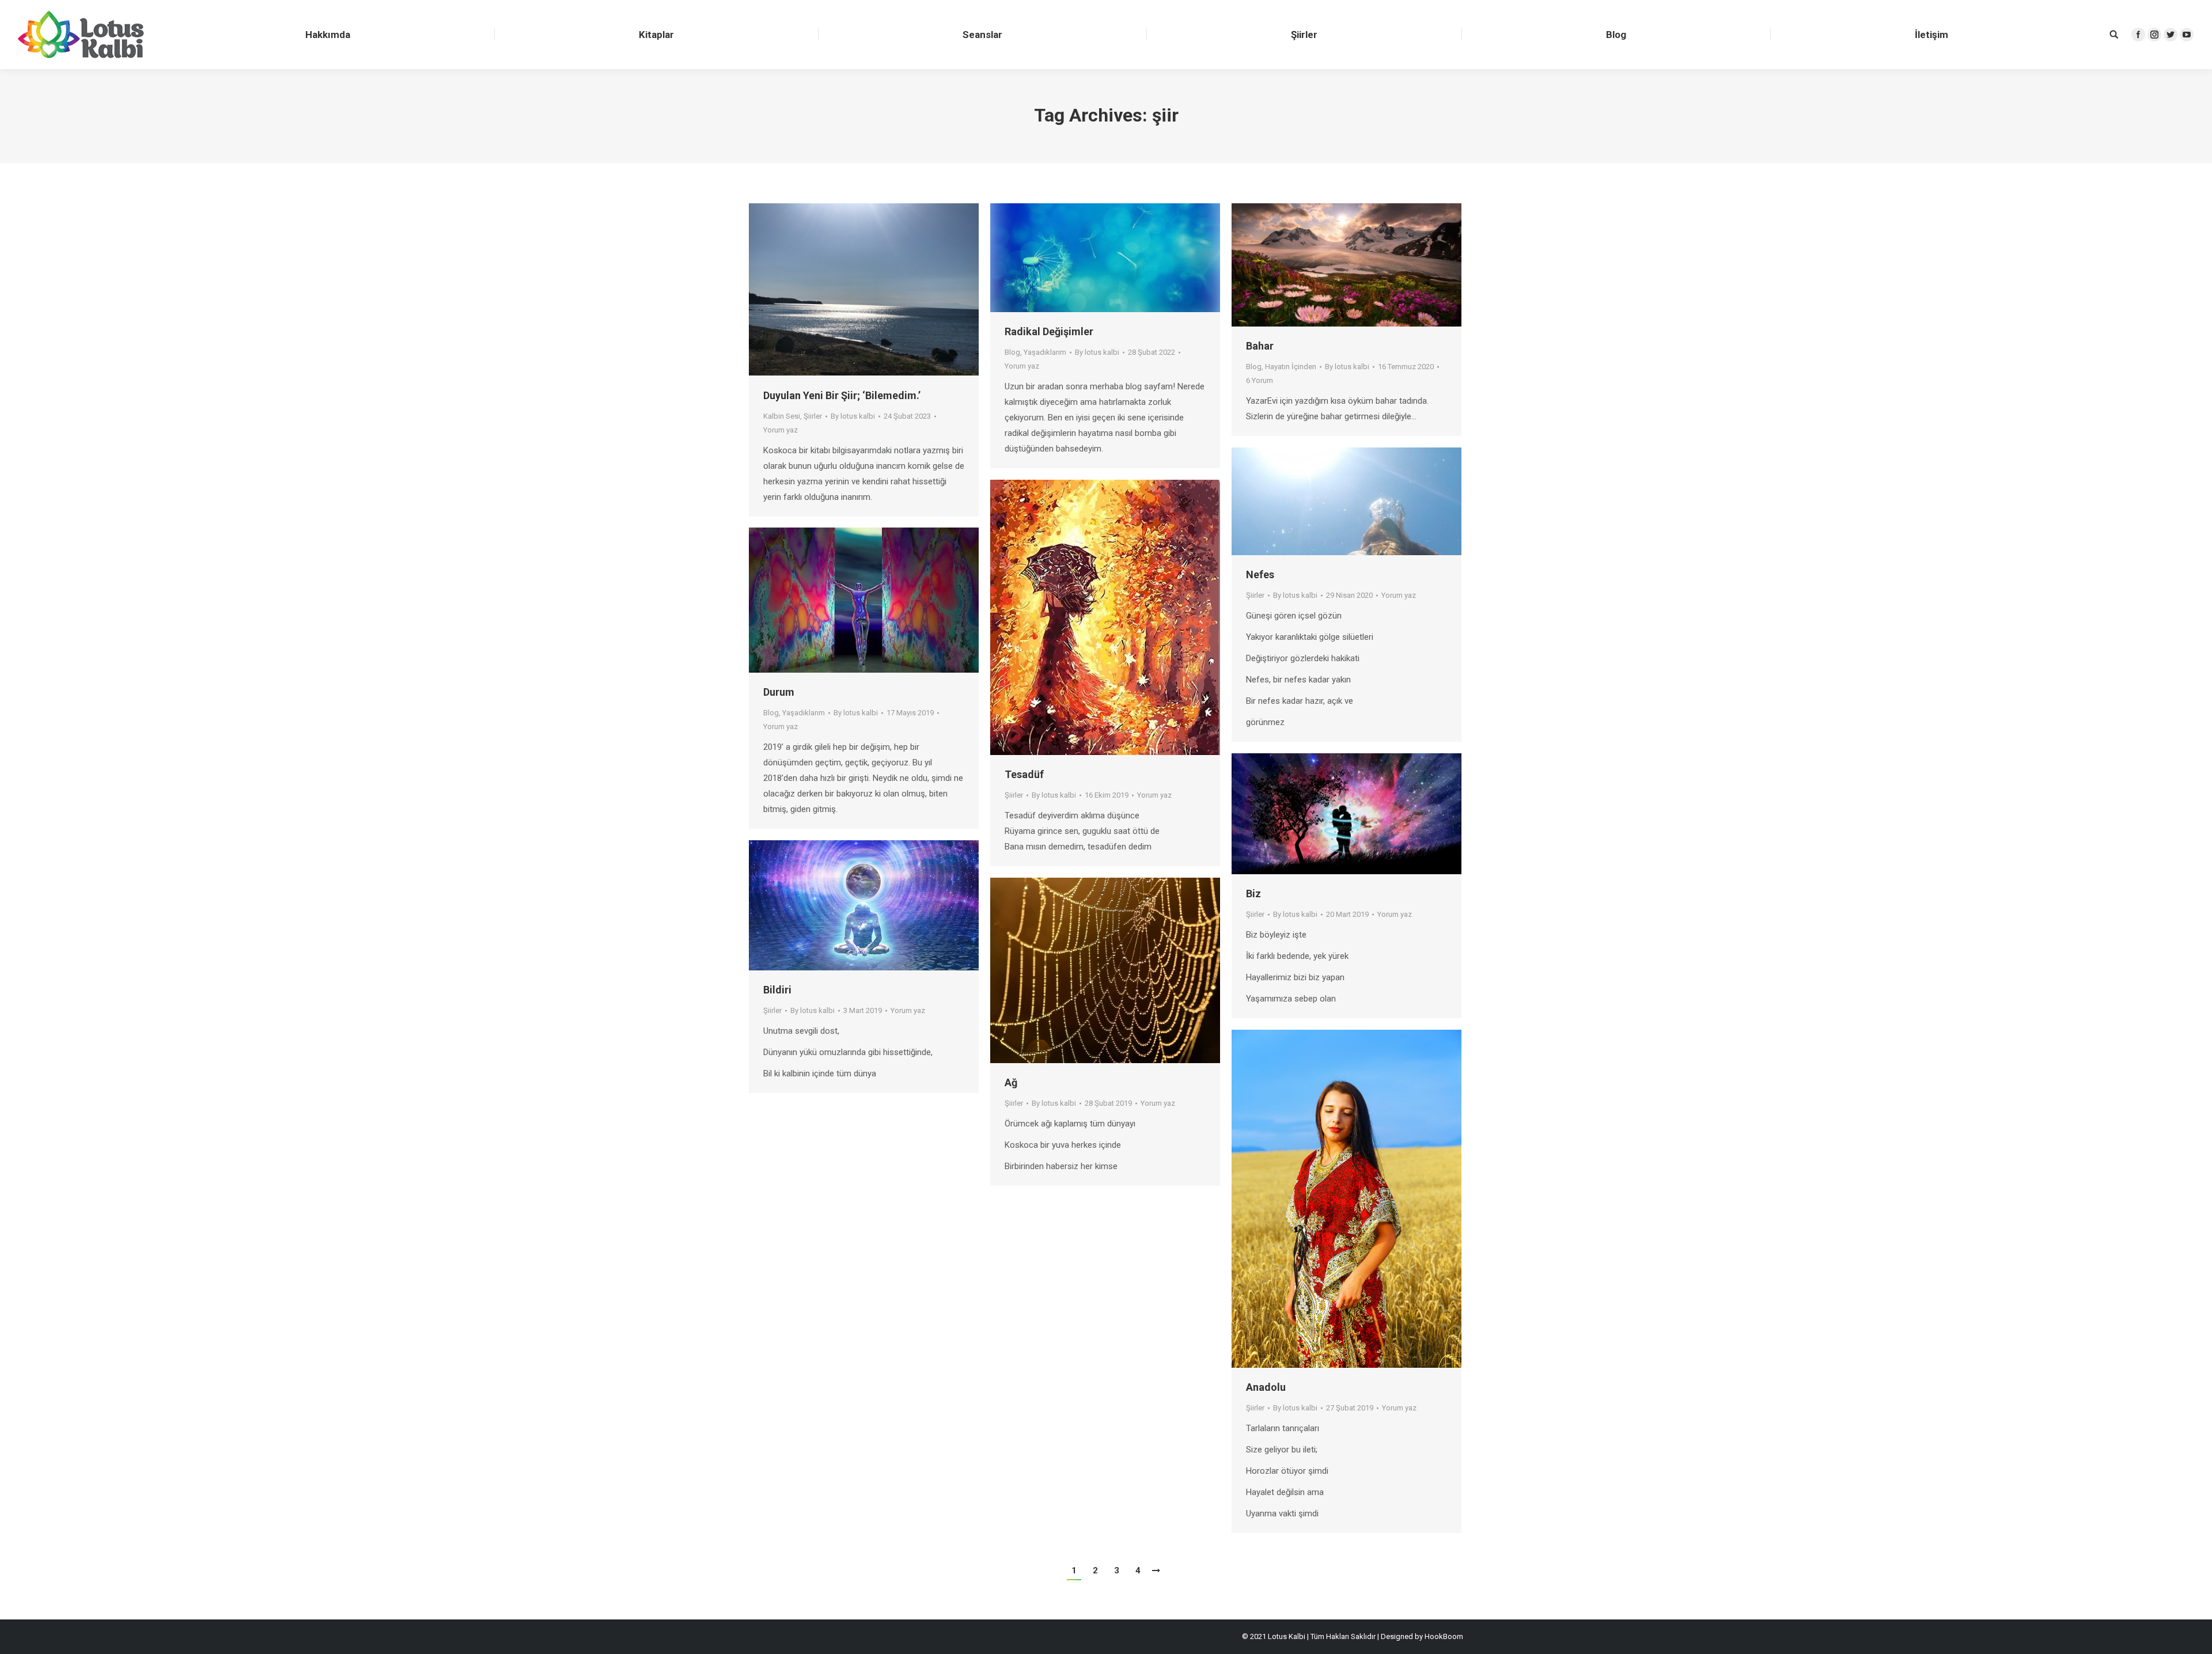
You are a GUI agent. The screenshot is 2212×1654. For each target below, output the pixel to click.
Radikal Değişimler (1049, 331)
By (853, 416)
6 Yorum (1260, 380)
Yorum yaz (781, 430)
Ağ (1011, 1082)
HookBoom (1444, 1636)
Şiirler (813, 416)
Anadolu (1266, 1387)
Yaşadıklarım (1045, 352)
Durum (779, 692)
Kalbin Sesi (782, 416)
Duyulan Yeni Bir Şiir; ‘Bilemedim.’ (842, 395)
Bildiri (777, 990)
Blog (1012, 352)
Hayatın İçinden (1291, 367)
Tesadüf (1024, 774)
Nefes (1260, 574)
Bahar (1260, 346)
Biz (1253, 894)
